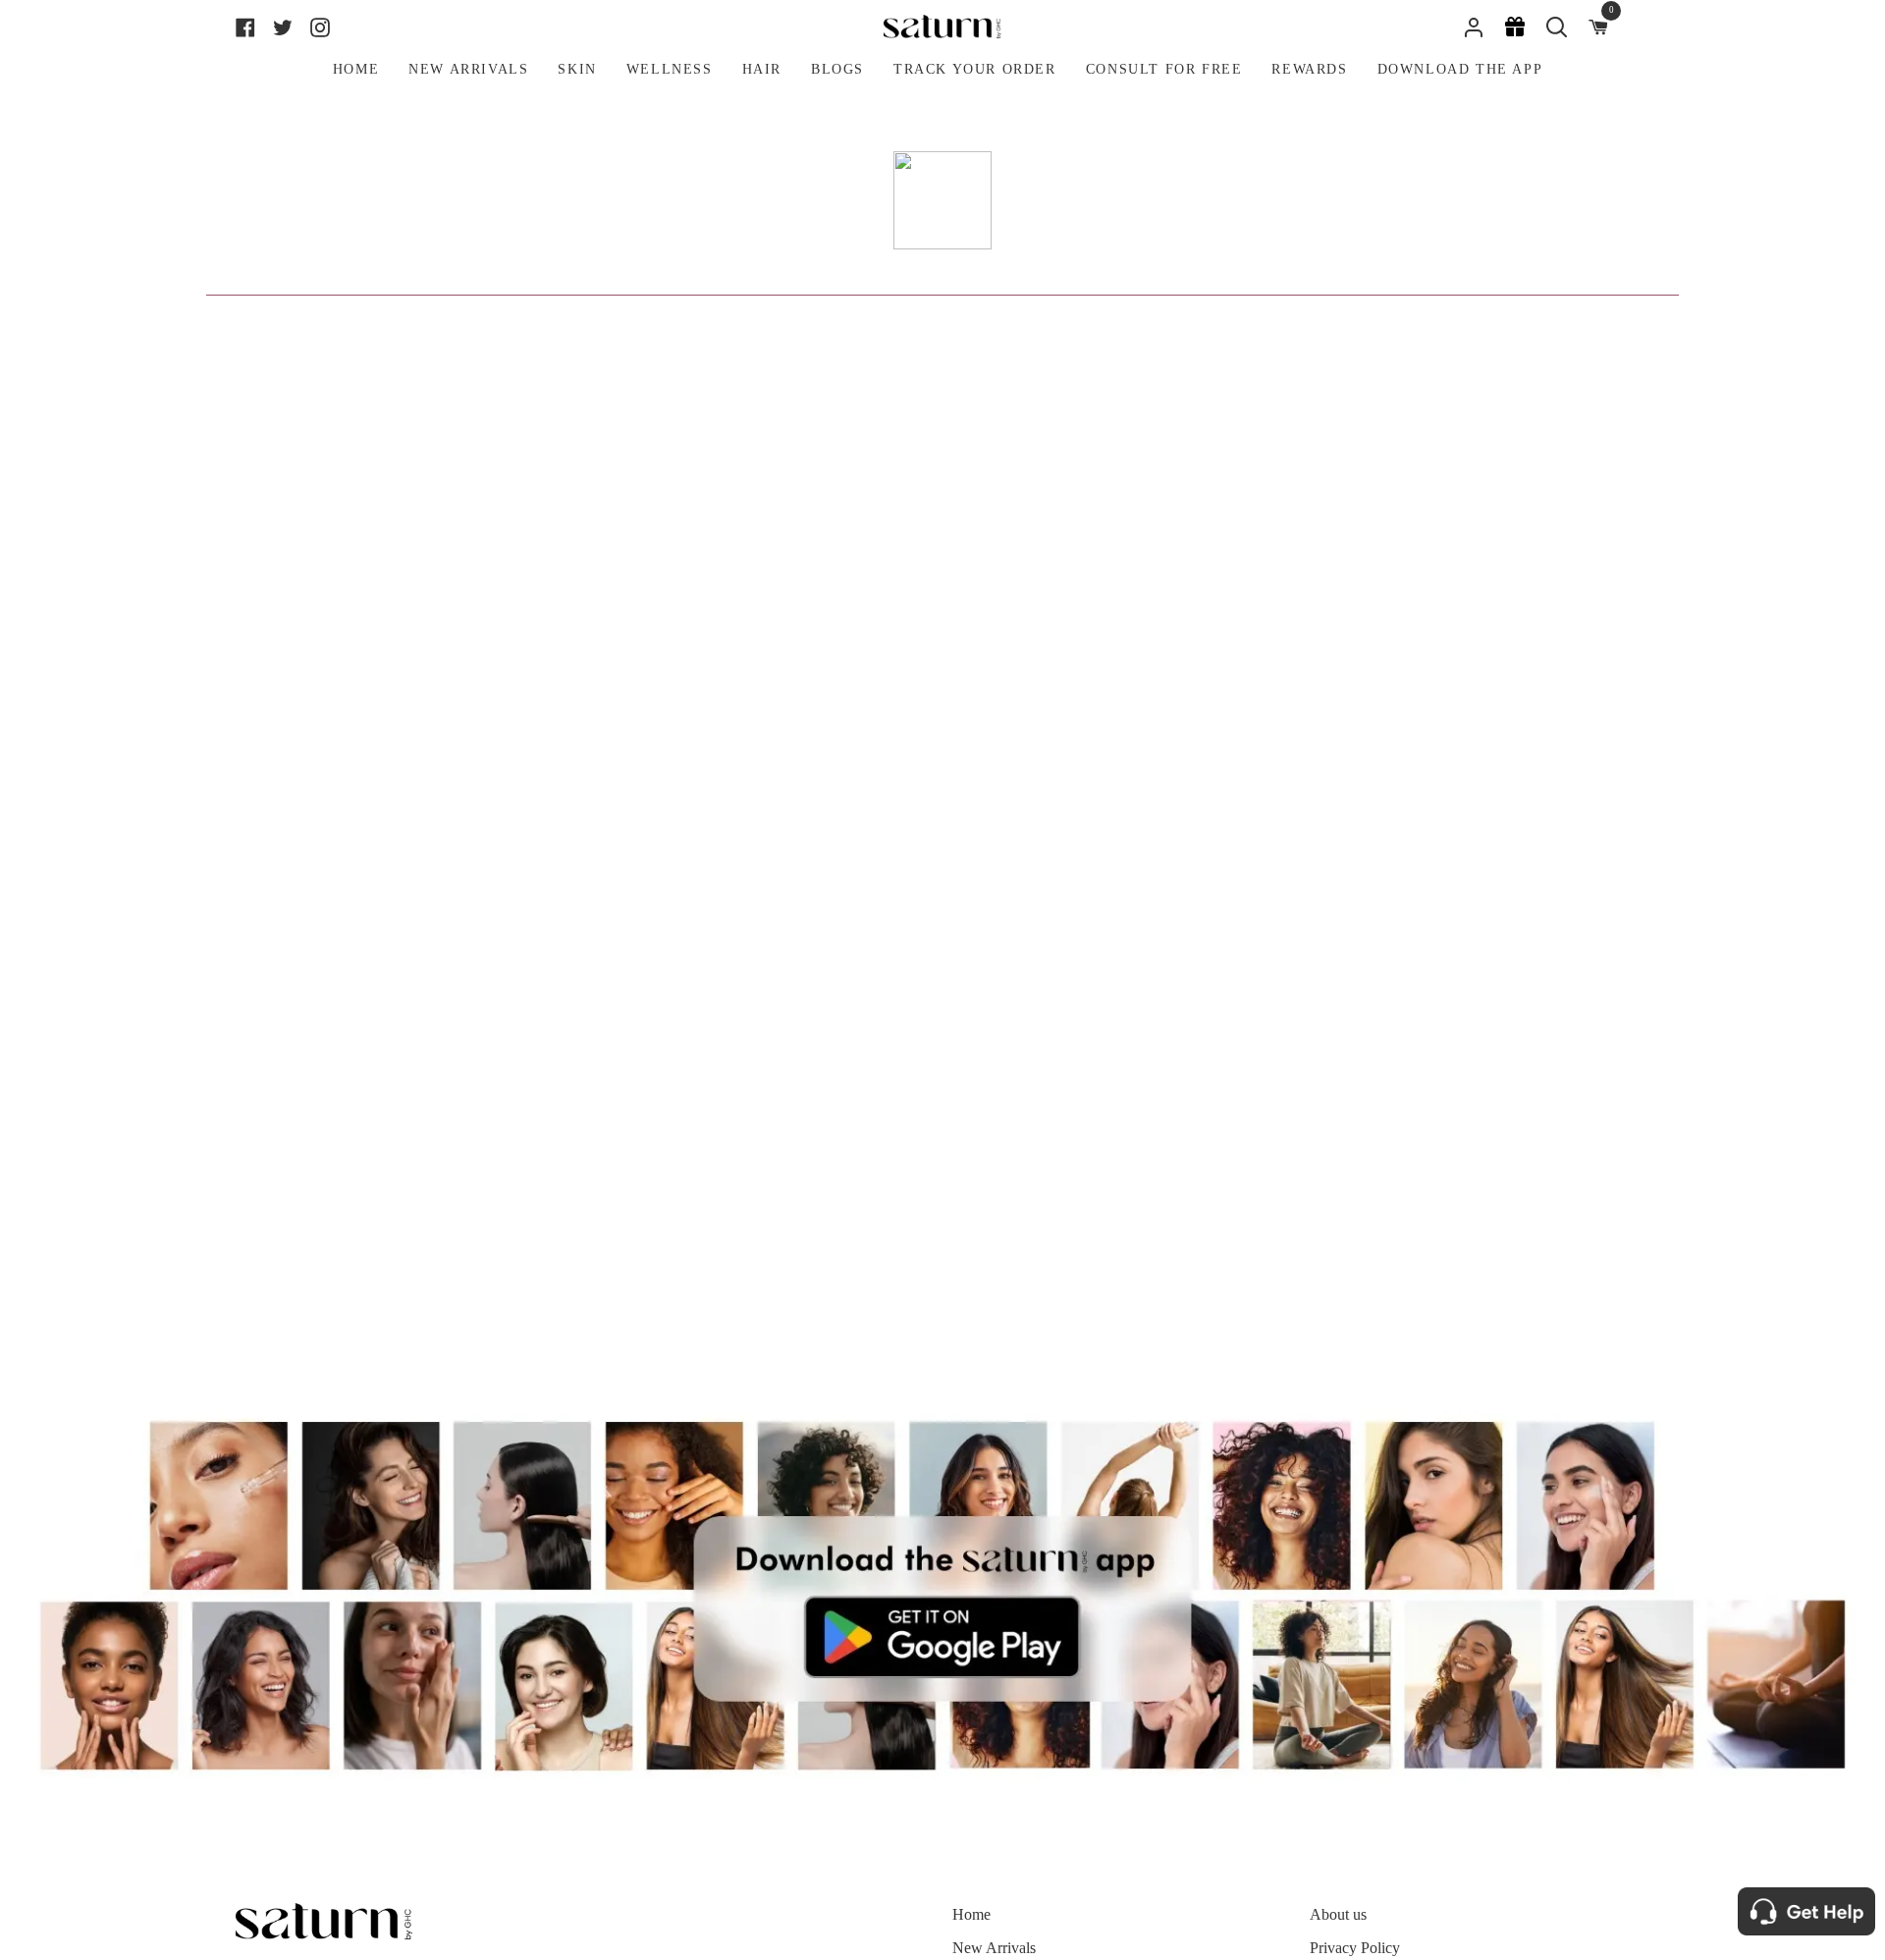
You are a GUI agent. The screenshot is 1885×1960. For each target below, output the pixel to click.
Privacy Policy (1355, 1948)
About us (1338, 1914)
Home (971, 1914)
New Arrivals (994, 1948)
